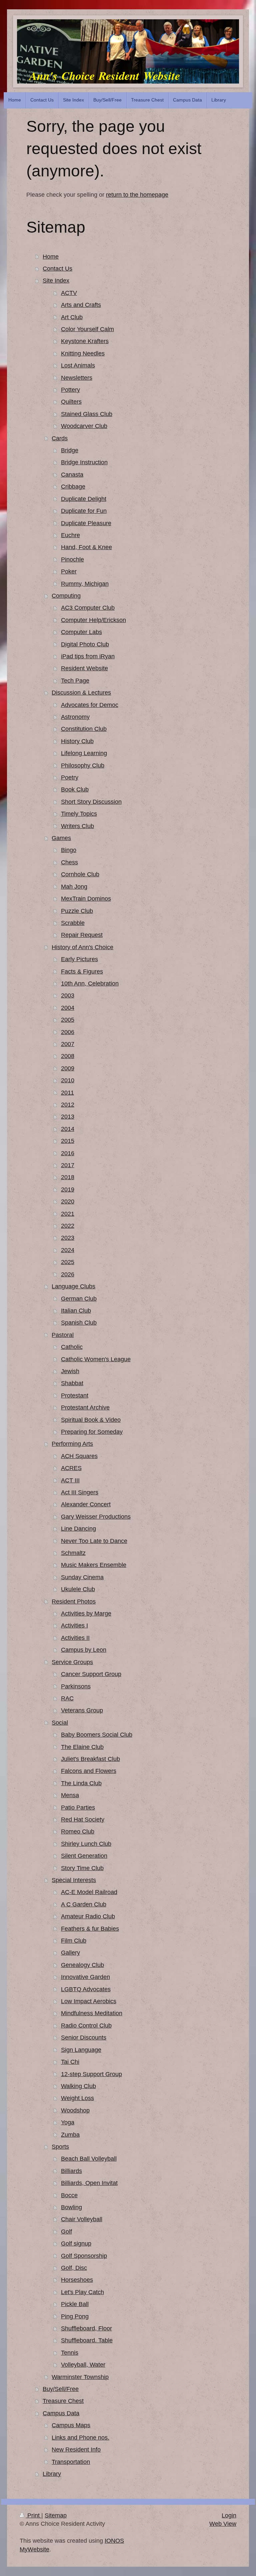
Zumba (70, 2135)
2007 (68, 1044)
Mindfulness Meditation (92, 2013)
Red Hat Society (83, 1820)
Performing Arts (72, 1444)
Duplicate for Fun (84, 511)
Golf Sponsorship (84, 2256)
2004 (68, 1008)
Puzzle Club (77, 911)
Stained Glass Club (87, 414)
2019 (68, 1189)
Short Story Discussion (91, 802)
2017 (68, 1165)
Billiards (71, 2171)
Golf (66, 2232)
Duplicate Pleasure (86, 523)
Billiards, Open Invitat (89, 2183)
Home (51, 257)
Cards (60, 438)
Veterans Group (82, 1710)
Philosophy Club (83, 765)
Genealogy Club (82, 1965)
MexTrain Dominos (86, 899)
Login (229, 2515)
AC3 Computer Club (88, 608)
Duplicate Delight (84, 499)
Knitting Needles (83, 353)
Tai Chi (70, 2062)
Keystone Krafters (85, 341)
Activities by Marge (86, 1613)
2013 (68, 1117)
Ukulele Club (78, 1589)
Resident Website (84, 668)
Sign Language (81, 2050)
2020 (68, 1201)
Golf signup (76, 2244)
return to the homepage (137, 195)
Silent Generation (84, 1856)
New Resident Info (76, 2450)
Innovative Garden (85, 1977)
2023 (68, 1238)
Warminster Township (80, 2377)
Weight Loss (77, 2098)
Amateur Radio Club (88, 1916)
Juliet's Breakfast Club (90, 1759)
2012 (68, 1105)
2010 (68, 1080)
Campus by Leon (84, 1650)
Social (60, 1723)
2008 (68, 1056)
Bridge (70, 450)
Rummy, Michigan (85, 584)
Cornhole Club (80, 874)
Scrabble (73, 923)
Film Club (74, 1941)
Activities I (74, 1625)
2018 (68, 1177)
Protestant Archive (85, 1407)
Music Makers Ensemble (94, 1565)
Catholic (72, 1347)
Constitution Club (84, 729)
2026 (68, 1274)
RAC (67, 1698)
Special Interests (74, 1880)
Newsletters (77, 378)
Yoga (68, 2122)
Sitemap (56, 2515)
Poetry (70, 777)
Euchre (70, 535)
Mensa (70, 1795)
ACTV (69, 293)
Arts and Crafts (81, 305)
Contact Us (57, 269)
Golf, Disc (74, 2268)
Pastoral (63, 1335)
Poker (69, 571)
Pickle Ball (75, 2304)
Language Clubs (73, 1286)
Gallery (70, 1953)
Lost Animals (78, 365)
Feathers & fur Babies (90, 1929)
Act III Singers (80, 1492)
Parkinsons (76, 1686)
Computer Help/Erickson (93, 620)
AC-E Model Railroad (89, 1892)
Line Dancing (78, 1529)
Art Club (72, 317)
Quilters (71, 402)
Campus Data (61, 2413)
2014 (68, 1129)
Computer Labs (81, 632)
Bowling (71, 2207)
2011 (67, 1093)
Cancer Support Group (91, 1674)
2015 (68, 1141)
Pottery (70, 390)
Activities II (75, 1638)
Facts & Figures (82, 971)
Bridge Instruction (84, 462)
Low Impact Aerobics (89, 2001)
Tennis (70, 2353)
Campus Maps (71, 2425)
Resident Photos (74, 1602)
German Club (79, 1299)
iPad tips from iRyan (88, 656)
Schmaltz (73, 1553)
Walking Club (78, 2086)
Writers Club (77, 826)
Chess (69, 862)
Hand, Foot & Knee (86, 547)
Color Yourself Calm (87, 329)
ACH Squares (79, 1456)
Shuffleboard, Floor (86, 2328)
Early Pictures (79, 959)
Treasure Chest (63, 2401)
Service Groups (72, 1662)
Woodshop (75, 2110)
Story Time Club (82, 1868)
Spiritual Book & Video (91, 1420)
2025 (68, 1262)
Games (61, 838)
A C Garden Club (84, 1904)
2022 (68, 1226)
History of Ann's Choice (82, 947)
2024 (68, 1250)
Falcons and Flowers (89, 1771)
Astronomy (75, 717)
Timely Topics (79, 814)
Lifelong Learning (84, 753)
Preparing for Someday (92, 1432)
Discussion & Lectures (81, 693)
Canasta (72, 475)
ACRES (71, 1468)
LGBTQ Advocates (86, 1989)
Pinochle (72, 559)
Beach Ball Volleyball (89, 2159)
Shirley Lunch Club (86, 1844)
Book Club (75, 789)
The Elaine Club (82, 1747)
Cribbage (73, 487)
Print (33, 2515)
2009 (68, 1068)
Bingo (69, 850)
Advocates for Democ (90, 705)
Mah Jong (74, 887)
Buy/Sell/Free (61, 2389)
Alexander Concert (86, 1504)
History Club (77, 741)
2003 (68, 995)
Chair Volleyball (82, 2219)
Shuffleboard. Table (87, 2340)
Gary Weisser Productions (96, 1517)
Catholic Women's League (96, 1359)
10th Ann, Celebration (90, 983)
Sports (60, 2147)
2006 (68, 1032)
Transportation (71, 2462)
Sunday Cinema (82, 1577)
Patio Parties (78, 1808)
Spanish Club (79, 1323)
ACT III (70, 1480)
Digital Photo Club (85, 644)
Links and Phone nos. (80, 2438)
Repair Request (82, 935)
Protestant (75, 1395)
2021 (68, 1214)
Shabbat (72, 1383)
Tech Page (75, 681)
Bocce (69, 2195)
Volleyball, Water (83, 2365)
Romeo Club (78, 1831)
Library (52, 2474)
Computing (66, 596)
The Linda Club (81, 1783)
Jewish (70, 1371)
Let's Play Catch (82, 2292)
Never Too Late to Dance (94, 1541)
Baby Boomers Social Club (97, 1735)
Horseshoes (77, 2280)
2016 (68, 1153)
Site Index (56, 281)
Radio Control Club (86, 2026)
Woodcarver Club (84, 426)
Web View (223, 2524)
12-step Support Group (91, 2074)
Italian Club (76, 1311)
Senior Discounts (84, 2038)
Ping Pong (75, 2316)
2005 (68, 1020)
